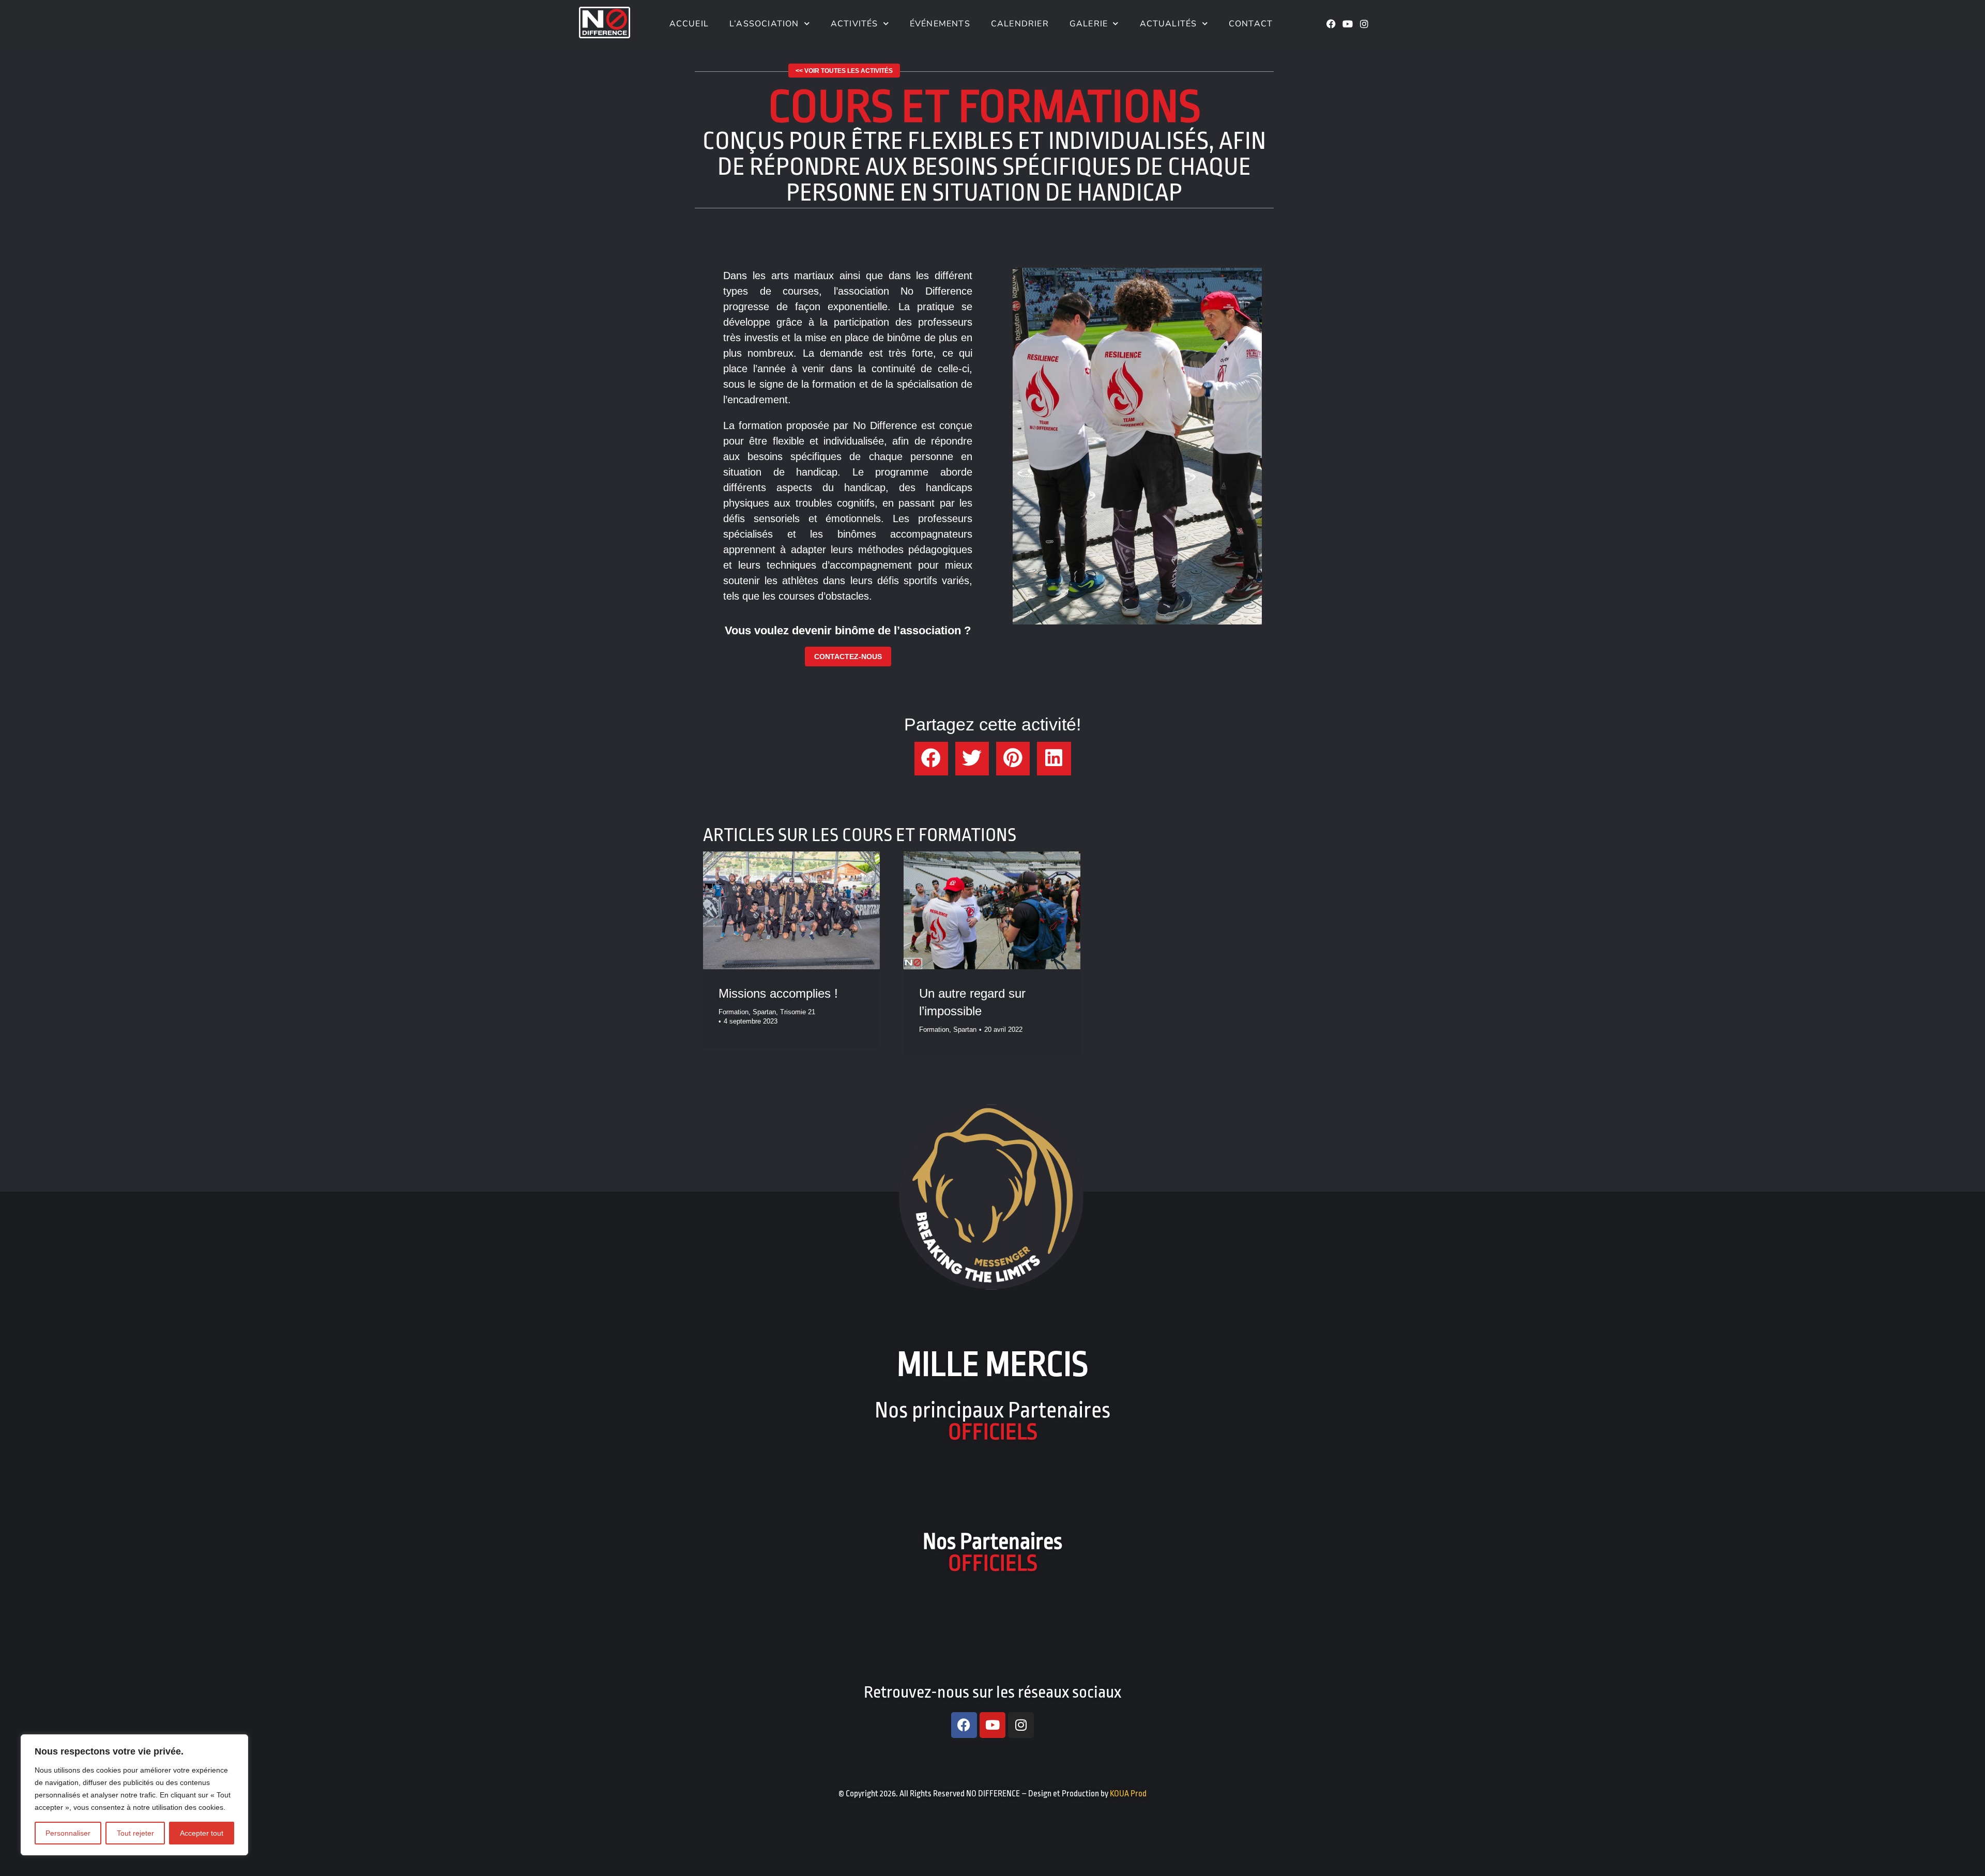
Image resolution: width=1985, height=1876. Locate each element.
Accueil (688, 24)
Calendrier (1020, 24)
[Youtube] (1348, 24)
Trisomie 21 (798, 1012)
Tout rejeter (135, 1833)
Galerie (1089, 24)
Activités (854, 24)
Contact (1251, 24)
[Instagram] (1364, 24)
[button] (931, 759)
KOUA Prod (1128, 1794)
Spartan (764, 1012)
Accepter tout (202, 1833)
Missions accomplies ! (778, 993)
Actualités (1169, 24)
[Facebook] (1331, 24)
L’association (764, 24)
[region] (134, 1795)
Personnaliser (68, 1833)
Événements (940, 24)
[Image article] (791, 910)
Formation (734, 1012)
